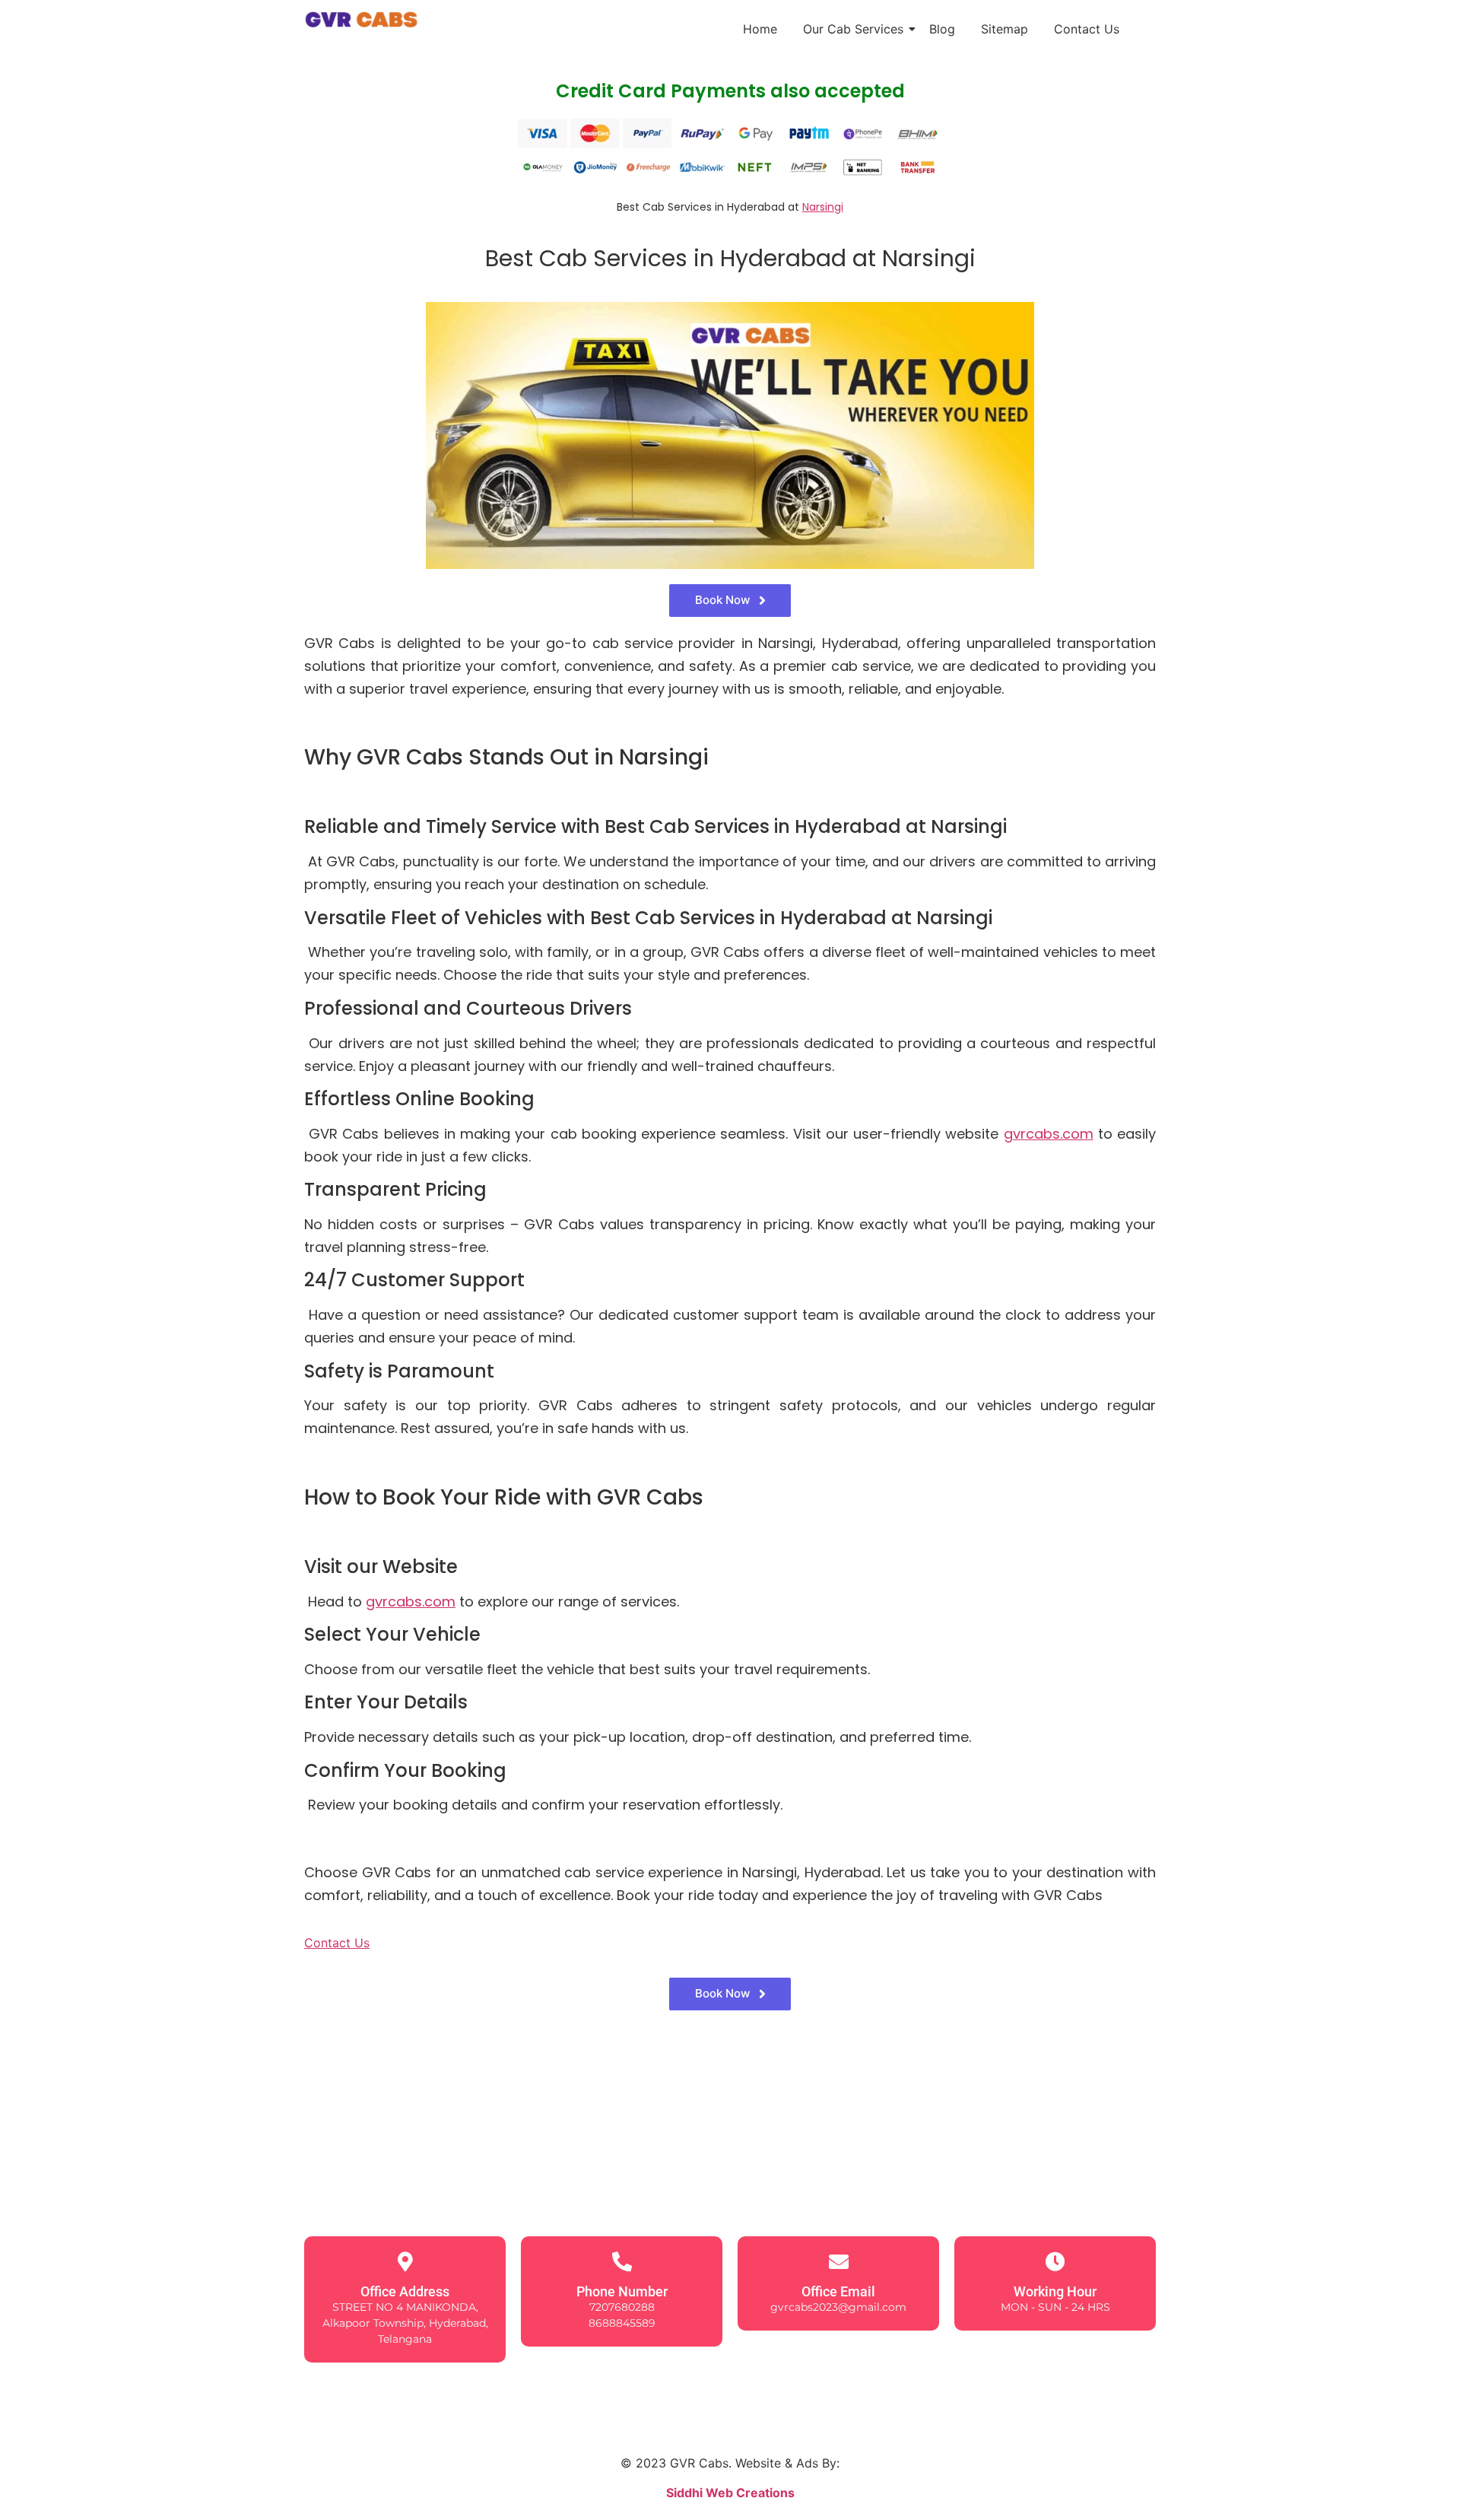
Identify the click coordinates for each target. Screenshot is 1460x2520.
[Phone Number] (622, 2261)
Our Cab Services (853, 29)
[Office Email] (839, 2261)
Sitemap (1005, 29)
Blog (942, 29)
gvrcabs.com (1049, 1134)
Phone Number (622, 2291)
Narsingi (823, 207)
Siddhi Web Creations (730, 2493)
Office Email (838, 2291)
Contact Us (1087, 29)
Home (760, 29)
